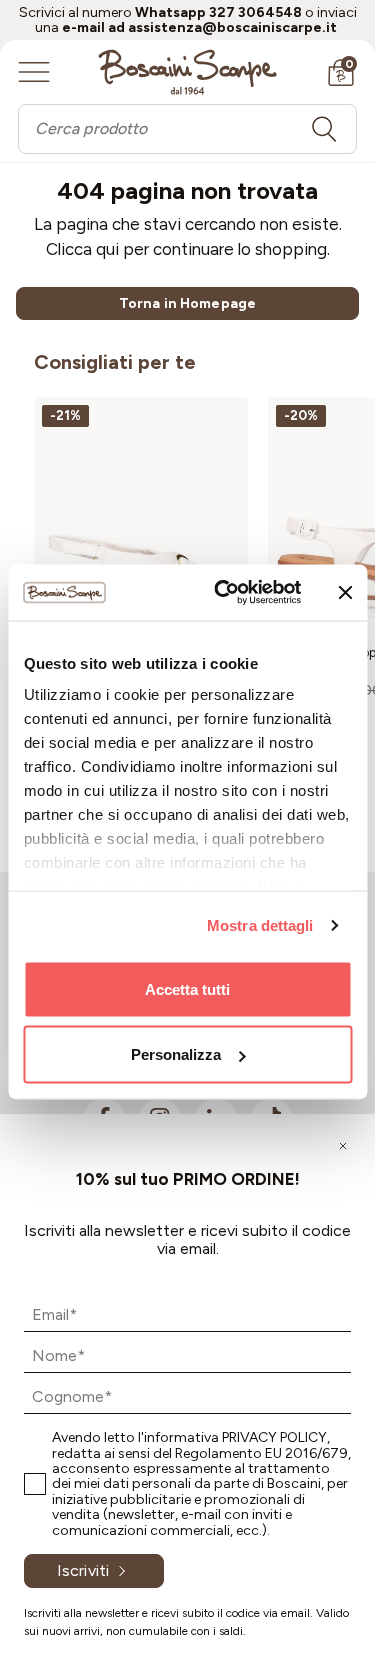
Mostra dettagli (260, 925)
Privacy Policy (274, 1437)
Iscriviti (83, 1570)
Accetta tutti (187, 988)
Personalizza (176, 1054)
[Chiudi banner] (345, 592)
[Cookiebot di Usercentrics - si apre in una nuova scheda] (223, 593)
